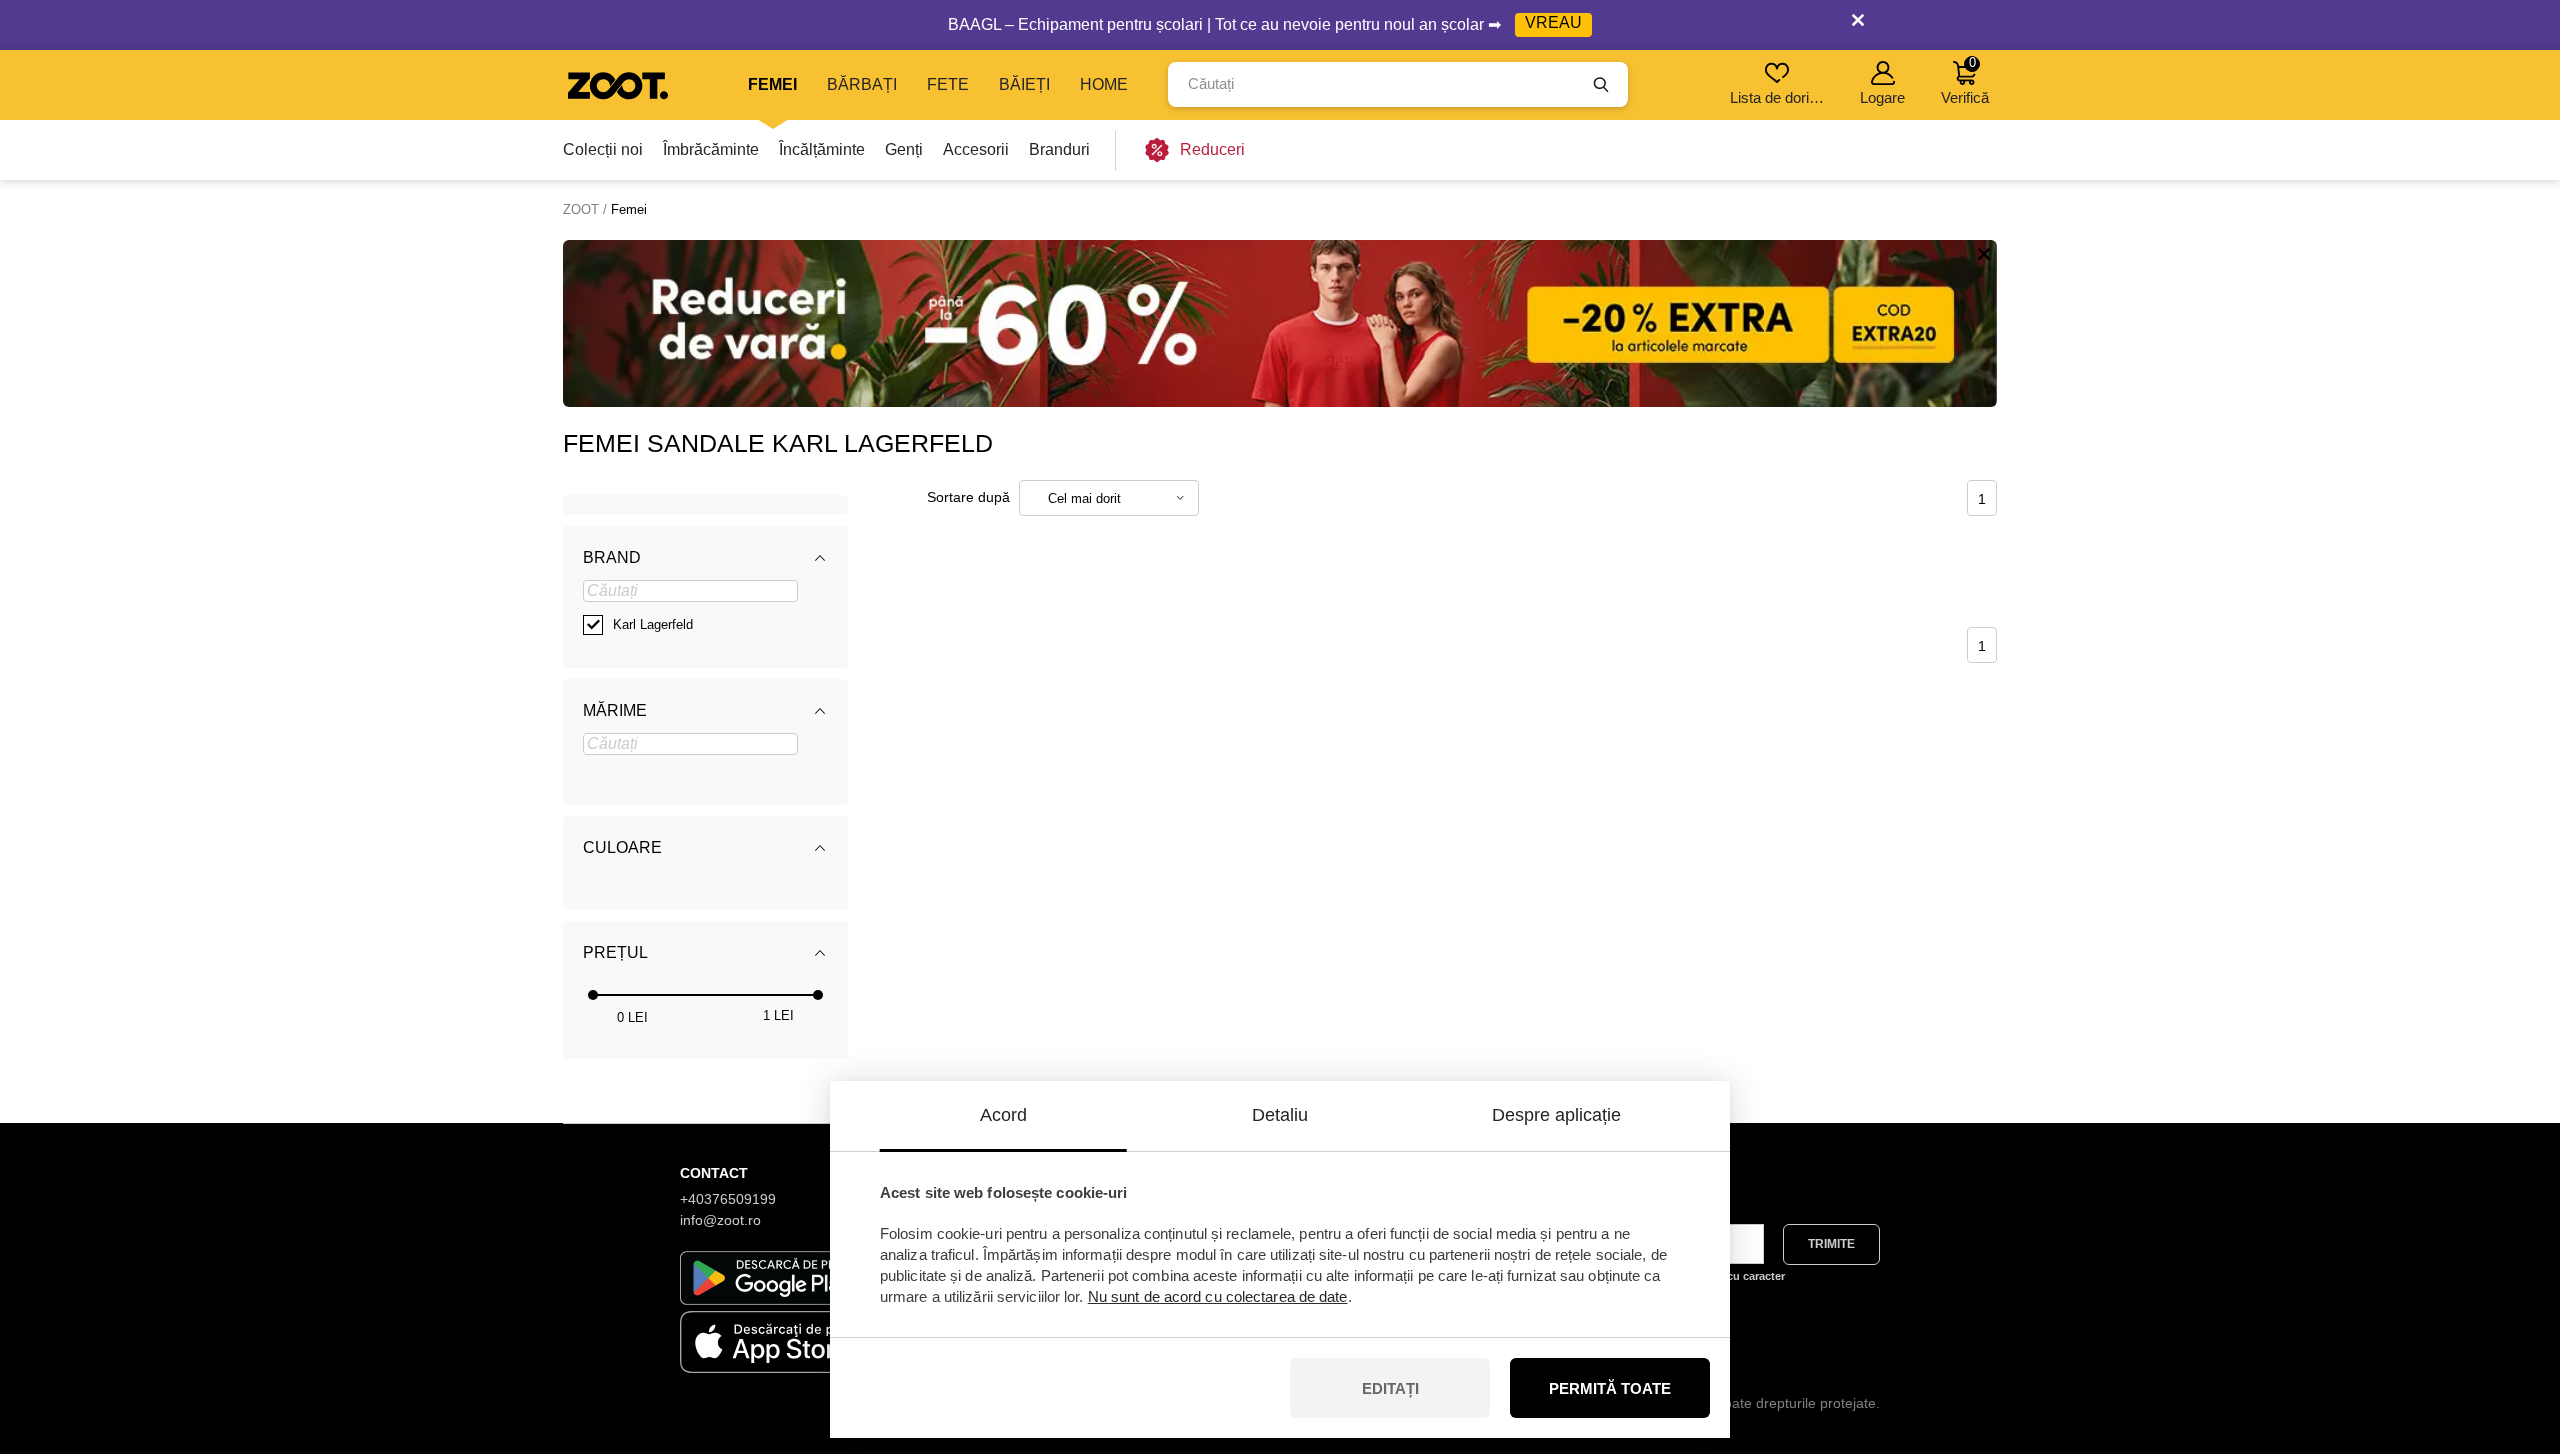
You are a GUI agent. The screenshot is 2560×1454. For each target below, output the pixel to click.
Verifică (1965, 80)
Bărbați (862, 84)
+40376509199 (728, 1199)
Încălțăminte (822, 149)
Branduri (1059, 149)
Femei (772, 84)
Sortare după (968, 497)
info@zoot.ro (720, 1220)
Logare (1882, 97)
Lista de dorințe (1778, 97)
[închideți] (1858, 25)
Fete (948, 84)
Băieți (1024, 84)
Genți (904, 149)
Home (1104, 84)
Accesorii (976, 149)
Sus (2510, 1333)
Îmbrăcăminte (711, 149)
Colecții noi (603, 149)
